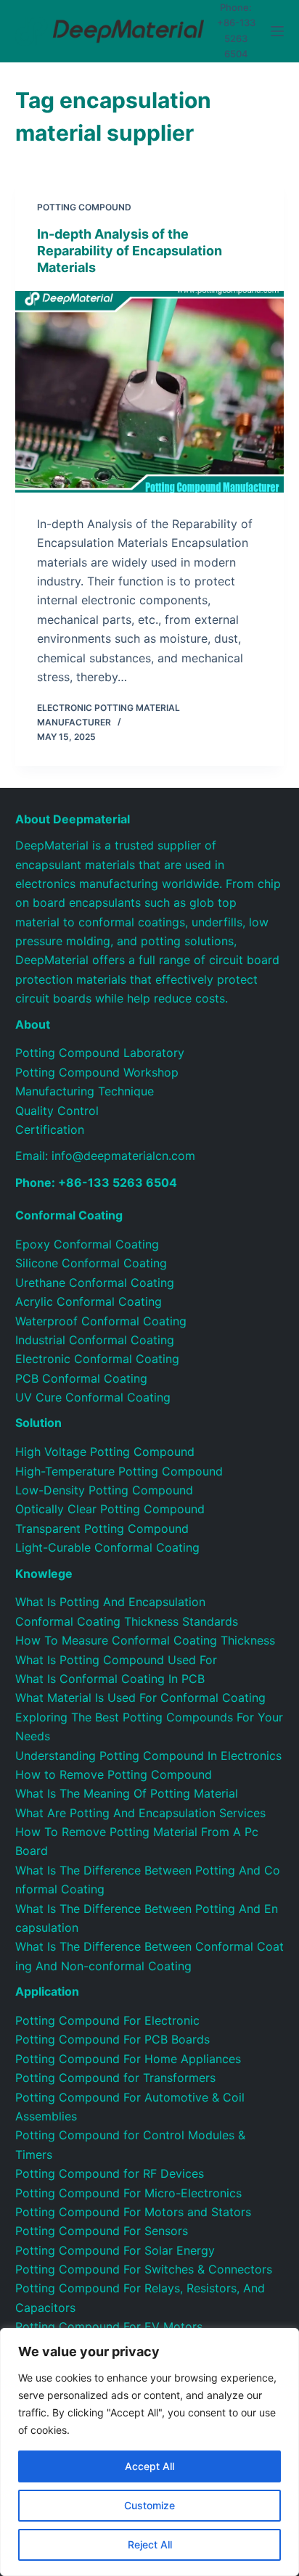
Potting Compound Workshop (97, 1072)
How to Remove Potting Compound (114, 1774)
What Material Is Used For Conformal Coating (140, 1698)
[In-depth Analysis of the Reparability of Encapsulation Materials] (150, 392)
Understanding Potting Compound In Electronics (148, 1756)
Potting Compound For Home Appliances (128, 2059)
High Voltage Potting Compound (105, 1452)
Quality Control (57, 1111)
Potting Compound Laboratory (100, 1053)
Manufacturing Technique (85, 1091)
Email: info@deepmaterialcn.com (105, 1156)
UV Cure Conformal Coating (93, 1397)
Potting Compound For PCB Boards (112, 2039)
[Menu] (277, 31)
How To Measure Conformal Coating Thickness (145, 1640)
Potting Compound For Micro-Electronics (128, 2193)
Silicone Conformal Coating (91, 1263)
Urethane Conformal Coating (95, 1283)
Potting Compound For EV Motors (109, 2326)
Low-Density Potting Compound (104, 1490)
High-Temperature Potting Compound (119, 1471)
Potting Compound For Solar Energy (115, 2250)
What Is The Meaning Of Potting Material (127, 1793)
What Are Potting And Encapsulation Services (140, 1813)
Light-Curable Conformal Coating (107, 1547)
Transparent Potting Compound (102, 1528)
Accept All (149, 2466)
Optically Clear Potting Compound (110, 1509)
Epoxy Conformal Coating (87, 1244)
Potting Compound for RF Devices (110, 2173)
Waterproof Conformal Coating (101, 1321)
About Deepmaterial (73, 819)
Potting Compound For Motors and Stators (133, 2212)
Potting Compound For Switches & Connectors (144, 2269)
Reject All (150, 2544)
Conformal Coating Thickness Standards (127, 1621)
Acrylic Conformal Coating (89, 1301)
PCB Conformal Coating (81, 1378)
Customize (149, 2505)
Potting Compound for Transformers (115, 2078)
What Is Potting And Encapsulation (110, 1602)
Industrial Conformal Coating (95, 1340)
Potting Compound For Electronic (107, 2020)
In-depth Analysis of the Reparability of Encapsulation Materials (130, 251)
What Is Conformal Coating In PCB (110, 1679)
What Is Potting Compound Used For (116, 1660)
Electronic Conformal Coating (97, 1359)
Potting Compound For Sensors (102, 2231)
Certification (50, 1129)
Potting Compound (84, 207)
